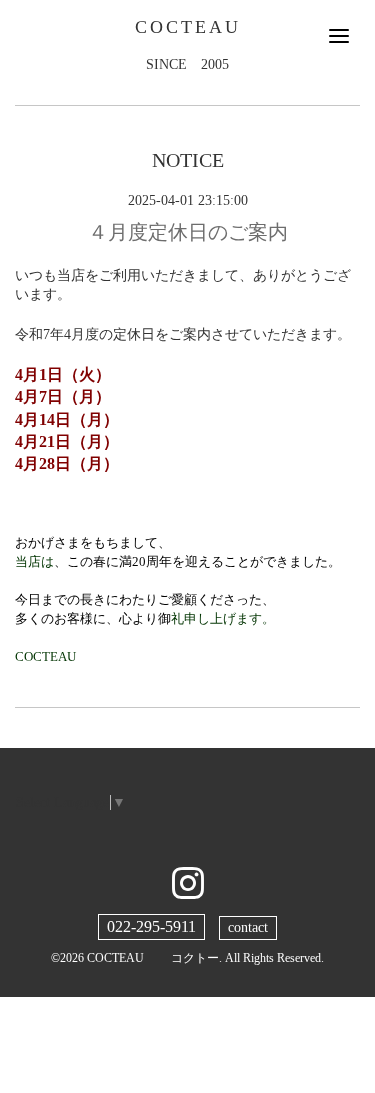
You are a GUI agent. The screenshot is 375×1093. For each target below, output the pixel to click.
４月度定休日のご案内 (188, 232)
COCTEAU (188, 27)
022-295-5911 (151, 926)
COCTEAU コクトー (153, 958)
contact (248, 927)
